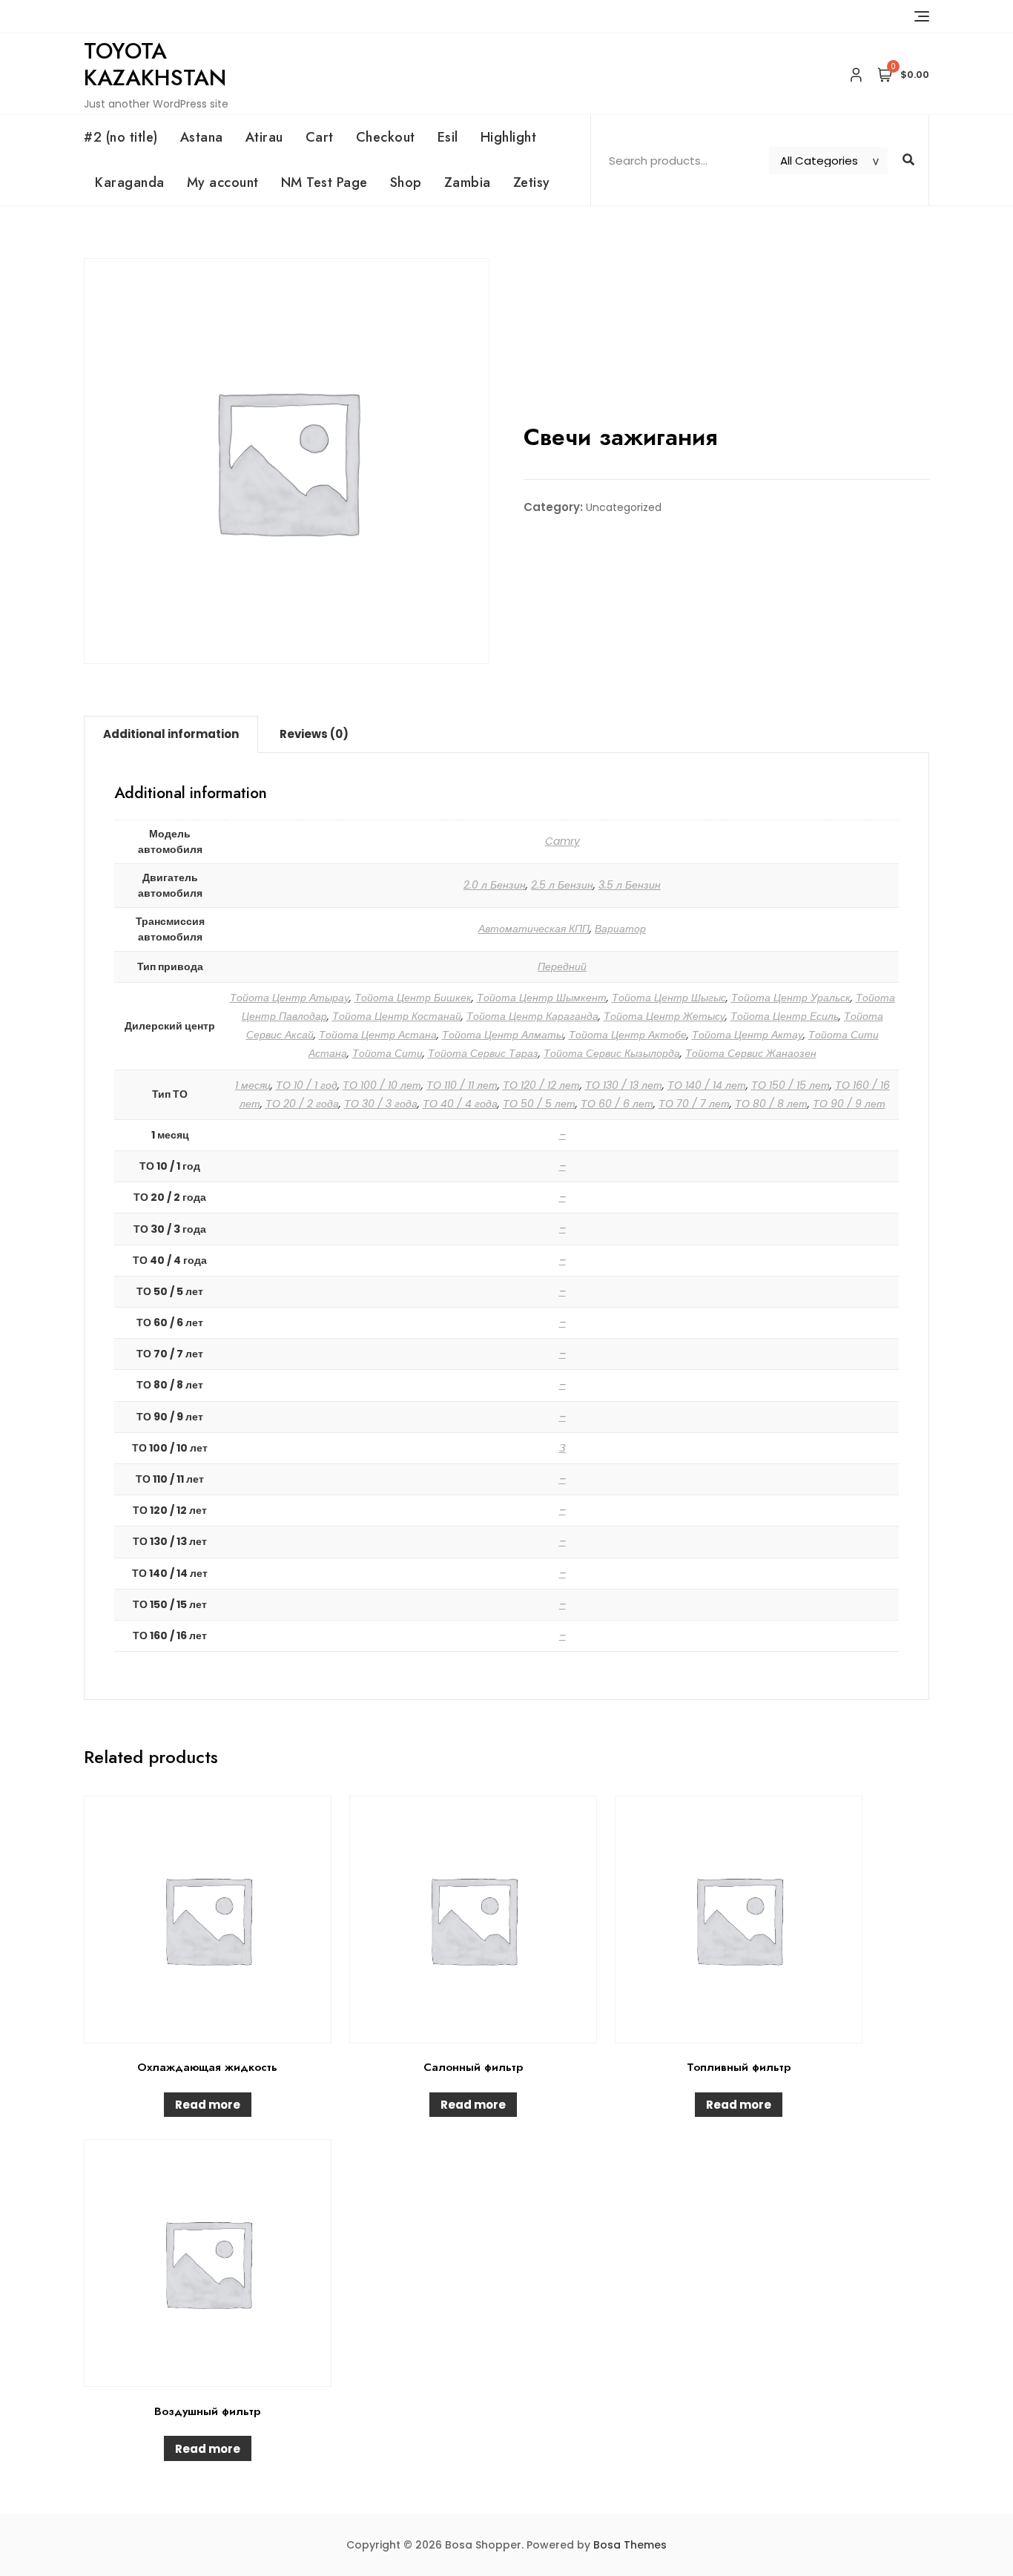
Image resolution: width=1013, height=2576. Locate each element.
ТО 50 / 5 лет (539, 1104)
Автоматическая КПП (534, 929)
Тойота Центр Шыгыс (669, 998)
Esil (448, 137)
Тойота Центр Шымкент (542, 998)
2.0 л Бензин (495, 885)
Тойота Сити (387, 1053)
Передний (562, 966)
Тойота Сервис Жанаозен (751, 1053)
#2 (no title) (121, 137)
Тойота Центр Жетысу (664, 1016)
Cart (320, 137)
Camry (562, 841)
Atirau (264, 137)
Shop (406, 182)
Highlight (509, 137)
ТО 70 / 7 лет (694, 1104)
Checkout (386, 137)
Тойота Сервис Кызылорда (612, 1053)
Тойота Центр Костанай (397, 1016)
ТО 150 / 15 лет (791, 1085)
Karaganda (130, 182)
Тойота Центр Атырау (290, 998)
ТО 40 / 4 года (460, 1104)
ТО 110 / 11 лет (462, 1085)
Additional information (171, 734)
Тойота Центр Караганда (532, 1016)
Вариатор (620, 929)
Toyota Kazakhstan (155, 64)
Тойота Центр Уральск (791, 998)
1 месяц (253, 1085)
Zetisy (532, 182)
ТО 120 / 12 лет (541, 1085)
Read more (208, 2105)
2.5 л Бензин (562, 885)
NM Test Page (324, 182)
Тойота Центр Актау (748, 1035)
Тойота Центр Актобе (628, 1035)
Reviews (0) (314, 734)
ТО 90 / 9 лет (849, 1104)
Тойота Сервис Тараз (483, 1053)
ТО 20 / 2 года (302, 1104)
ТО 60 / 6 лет (617, 1104)
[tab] (171, 734)
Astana (202, 137)
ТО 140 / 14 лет (707, 1085)
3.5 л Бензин (630, 885)
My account (223, 182)
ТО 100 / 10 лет (382, 1085)
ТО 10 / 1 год (307, 1085)
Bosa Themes (630, 2545)
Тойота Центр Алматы (503, 1035)
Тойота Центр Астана (378, 1035)
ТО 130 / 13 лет (624, 1085)
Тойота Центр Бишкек (413, 998)
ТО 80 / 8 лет (771, 1104)
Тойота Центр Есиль (785, 1016)
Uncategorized (624, 507)
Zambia (468, 182)
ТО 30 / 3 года (381, 1104)
